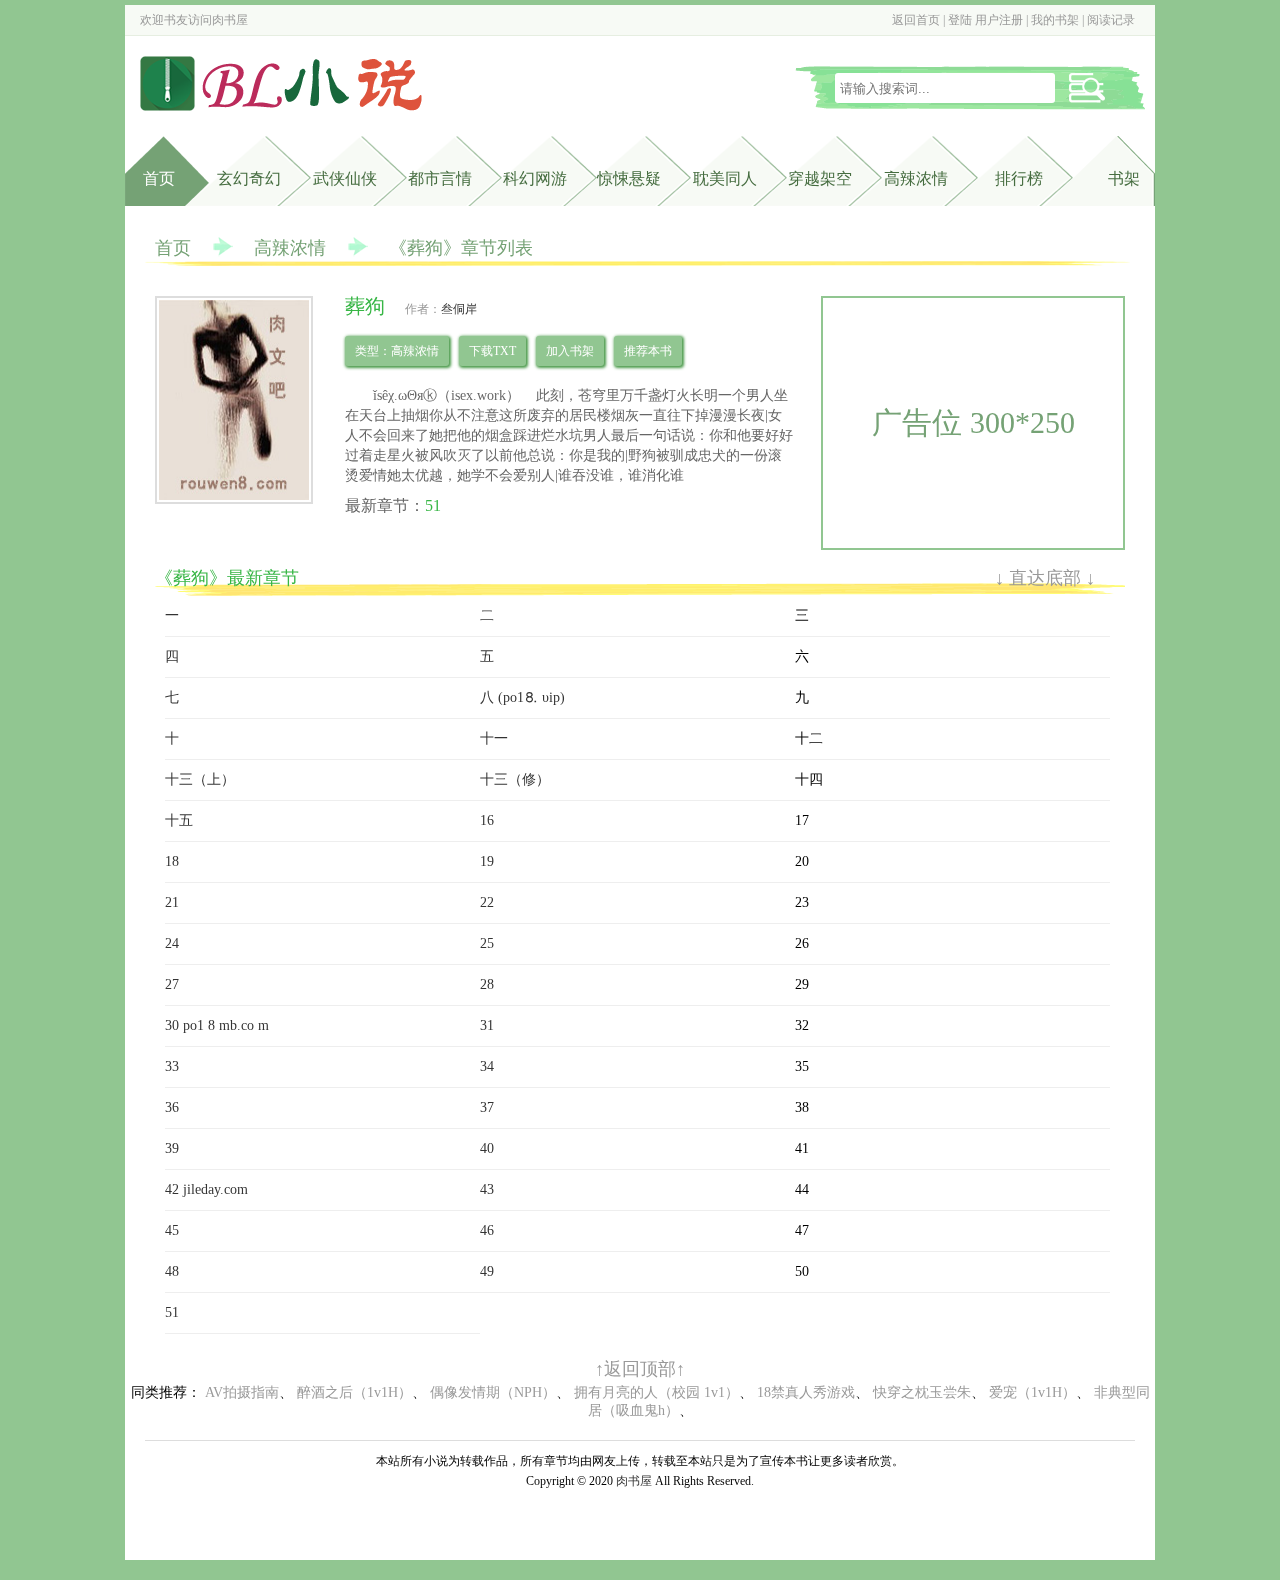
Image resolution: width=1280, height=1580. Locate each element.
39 (172, 1148)
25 (487, 943)
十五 (179, 820)
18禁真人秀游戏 (806, 1392)
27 (172, 984)
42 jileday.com (206, 1189)
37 (487, 1107)
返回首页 (916, 20)
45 (172, 1230)
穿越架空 (820, 178)
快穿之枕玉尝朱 (922, 1392)
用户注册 (999, 20)
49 (487, 1271)
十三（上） (200, 779)
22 (487, 902)
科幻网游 (535, 178)
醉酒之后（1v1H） (354, 1392)
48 (172, 1271)
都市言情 (440, 178)
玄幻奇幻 (249, 178)
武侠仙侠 (345, 178)
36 (172, 1107)
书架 (1124, 178)
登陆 (960, 20)
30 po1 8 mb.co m (217, 1025)
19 (487, 861)
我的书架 (1055, 20)
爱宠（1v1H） (1032, 1392)
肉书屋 (230, 20)
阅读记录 (1111, 20)
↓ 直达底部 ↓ (1045, 578)
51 (433, 505)
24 (172, 943)
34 (487, 1066)
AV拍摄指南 (242, 1392)
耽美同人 (725, 178)
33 (172, 1066)
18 (172, 861)
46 (487, 1230)
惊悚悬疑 (629, 178)
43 (487, 1189)
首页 (159, 178)
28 (487, 984)
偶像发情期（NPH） (493, 1392)
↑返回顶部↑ (640, 1369)
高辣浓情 (916, 178)
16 (487, 820)
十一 (494, 738)
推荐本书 (648, 351)
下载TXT (492, 351)
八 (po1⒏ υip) (522, 697)
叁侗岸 (459, 309)
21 (172, 902)
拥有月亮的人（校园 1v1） (656, 1392)
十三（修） (515, 779)
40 (487, 1148)
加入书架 (570, 351)
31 (487, 1025)
